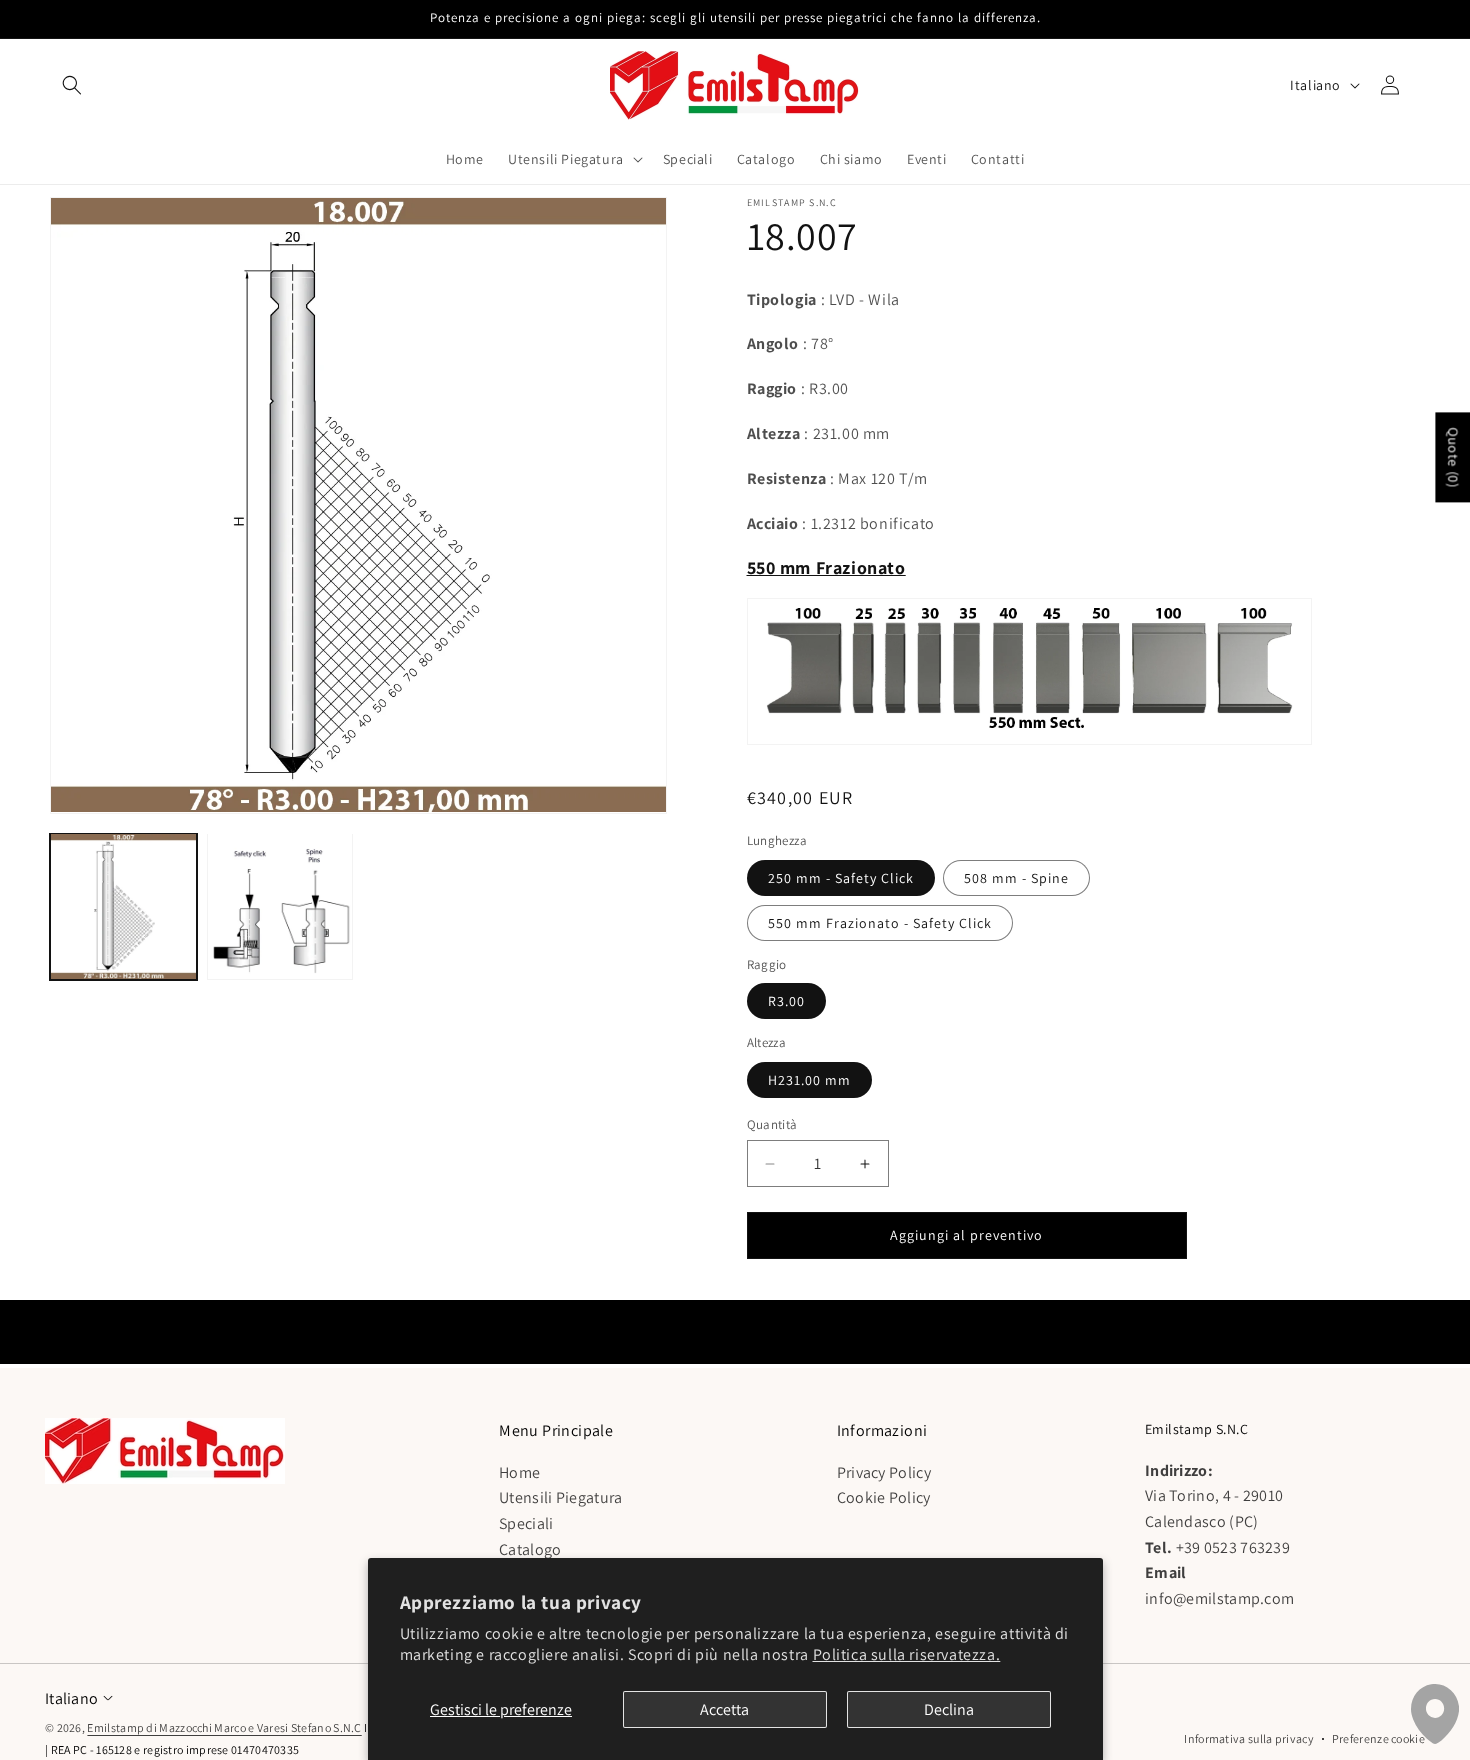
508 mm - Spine (1016, 878)
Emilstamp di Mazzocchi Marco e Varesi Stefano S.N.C (224, 1727)
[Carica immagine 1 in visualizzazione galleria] (123, 906)
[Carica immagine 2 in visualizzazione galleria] (280, 906)
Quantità (772, 1124)
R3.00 (786, 1001)
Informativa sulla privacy (1249, 1738)
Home (519, 1472)
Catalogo (530, 1548)
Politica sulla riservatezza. (907, 1654)
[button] (72, 85)
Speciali (526, 1523)
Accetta (724, 1709)
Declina (949, 1709)
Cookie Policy (884, 1497)
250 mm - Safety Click (841, 878)
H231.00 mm (809, 1080)
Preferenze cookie (1378, 1738)
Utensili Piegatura (560, 1497)
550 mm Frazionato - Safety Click (880, 923)
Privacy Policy (884, 1472)
